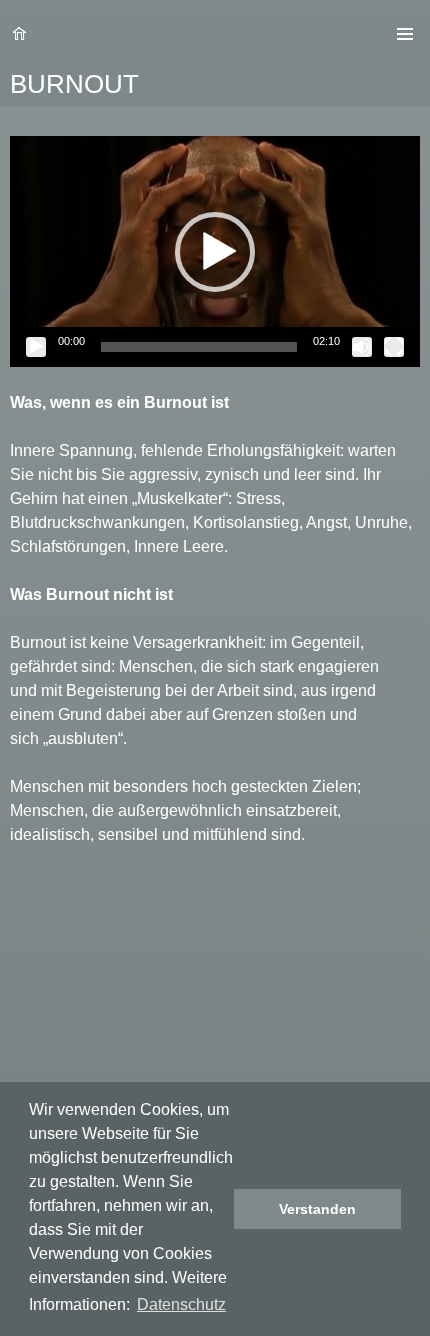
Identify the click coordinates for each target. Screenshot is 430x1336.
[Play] (36, 347)
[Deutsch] (376, 34)
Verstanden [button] (317, 1209)
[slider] (199, 347)
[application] (215, 251)
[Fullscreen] (394, 347)
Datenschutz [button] (181, 1304)
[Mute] (362, 347)
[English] (352, 34)
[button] (215, 252)
